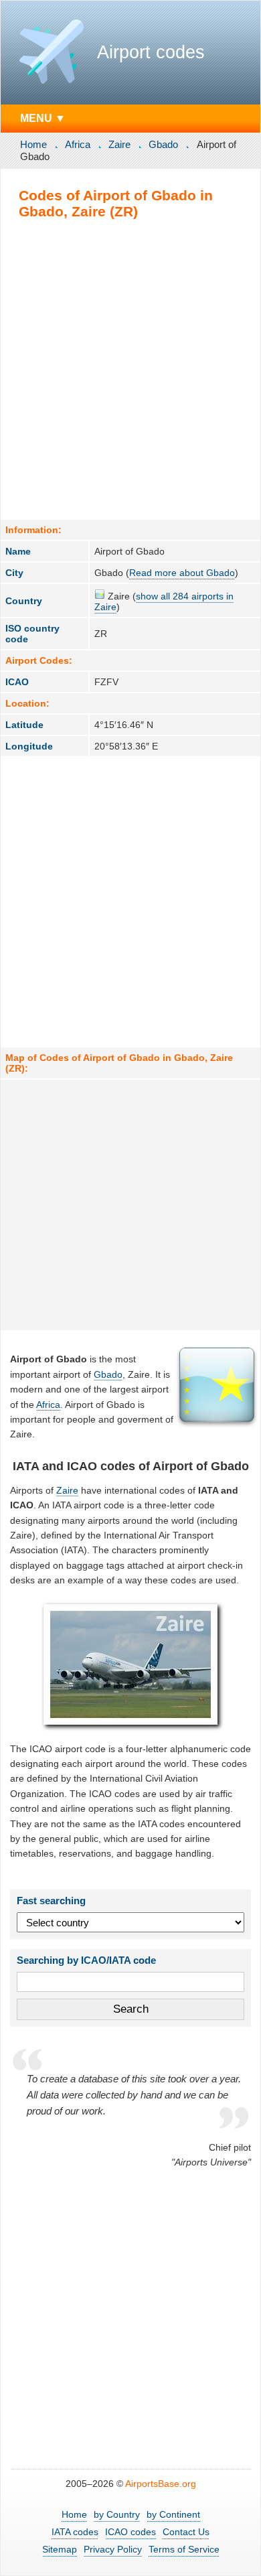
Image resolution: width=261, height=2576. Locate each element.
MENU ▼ (43, 118)
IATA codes (75, 2532)
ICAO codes (130, 2532)
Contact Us (186, 2532)
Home (33, 144)
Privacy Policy (113, 2549)
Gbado (163, 144)
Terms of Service (184, 2549)
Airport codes (151, 52)
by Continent (173, 2514)
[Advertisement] (130, 369)
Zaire (119, 144)
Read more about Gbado (182, 573)
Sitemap (60, 2549)
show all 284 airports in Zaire (164, 601)
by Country (117, 2514)
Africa (78, 144)
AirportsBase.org (161, 2484)
